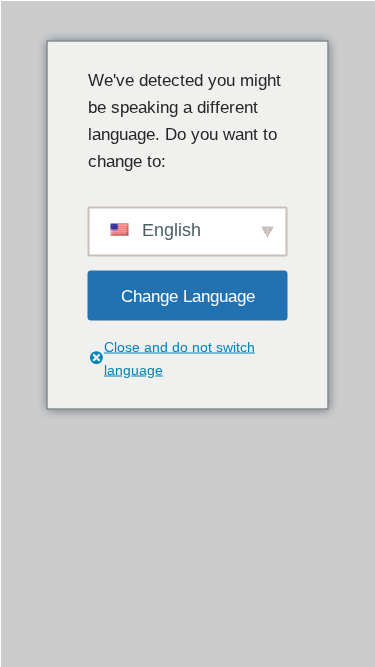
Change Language (188, 295)
